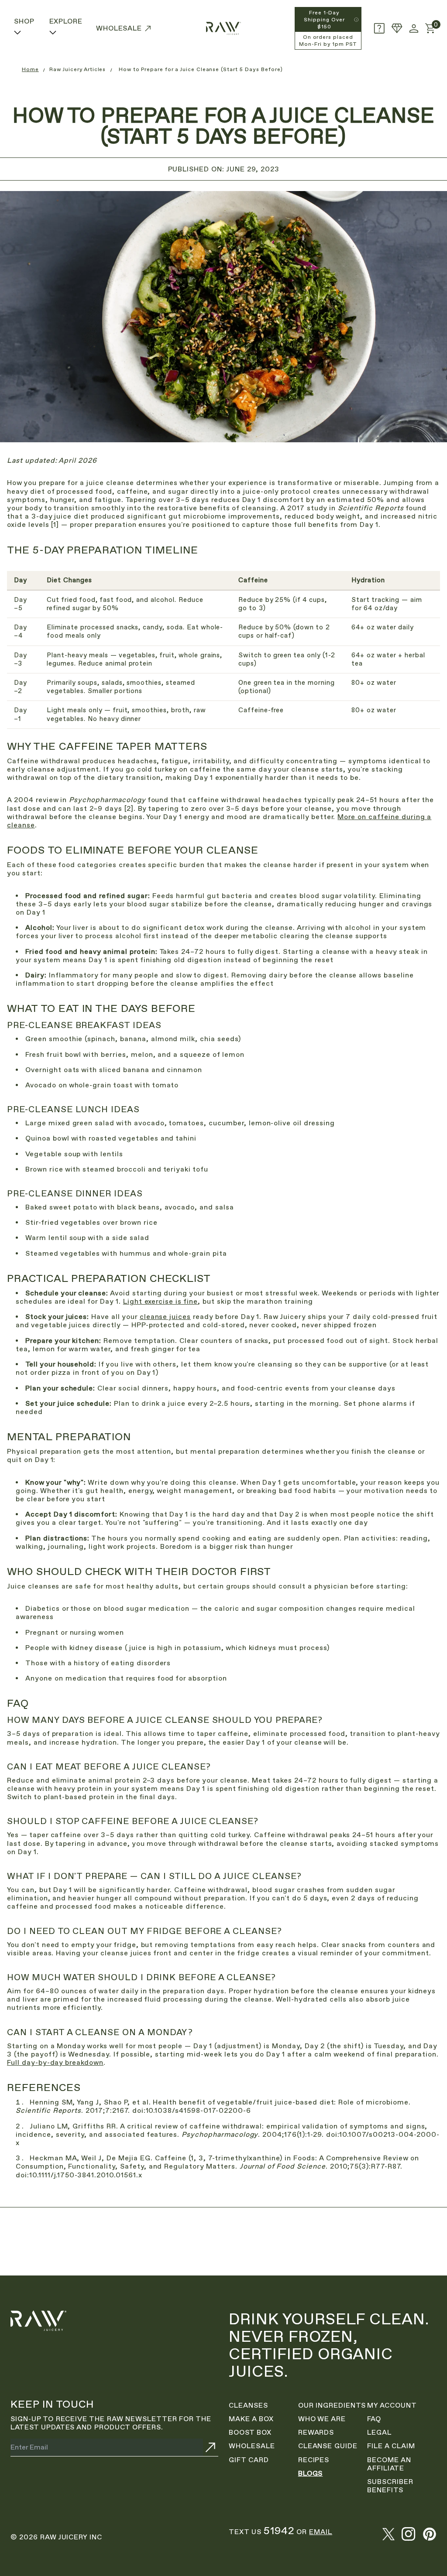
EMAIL (321, 2532)
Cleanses (248, 2405)
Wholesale (252, 2446)
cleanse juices (165, 1317)
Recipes (314, 2460)
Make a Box (251, 2419)
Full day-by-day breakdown (55, 2062)
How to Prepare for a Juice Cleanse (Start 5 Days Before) (201, 69)
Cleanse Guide (328, 2446)
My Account (392, 2405)
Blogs (311, 2473)
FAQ (374, 2419)
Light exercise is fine (160, 1301)
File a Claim (391, 2446)
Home (30, 69)
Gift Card (249, 2460)
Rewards (316, 2432)
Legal (379, 2432)
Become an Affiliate (389, 2464)
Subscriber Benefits (390, 2486)
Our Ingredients (332, 2405)
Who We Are (322, 2419)
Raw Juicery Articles (77, 69)
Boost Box (250, 2432)
